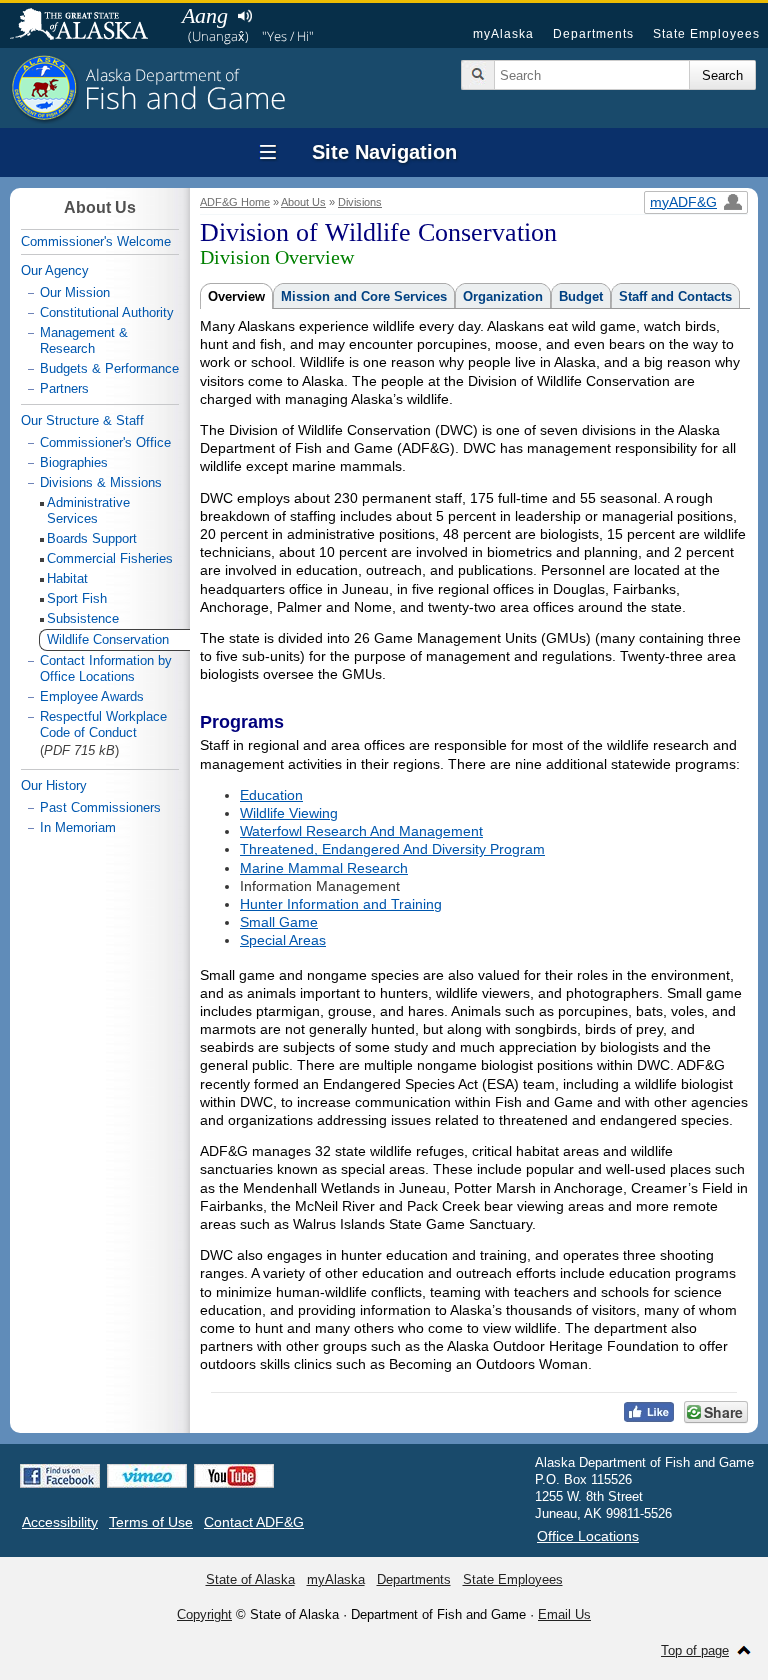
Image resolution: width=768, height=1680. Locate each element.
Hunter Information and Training (341, 904)
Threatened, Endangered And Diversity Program (392, 849)
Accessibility (60, 1522)
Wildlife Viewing (289, 813)
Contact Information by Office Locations (106, 668)
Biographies (74, 462)
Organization (503, 296)
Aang (205, 15)
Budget (581, 296)
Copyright (204, 1614)
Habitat (67, 578)
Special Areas (283, 940)
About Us (303, 202)
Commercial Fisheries (110, 558)
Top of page (695, 1650)
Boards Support (92, 538)
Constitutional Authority (107, 312)
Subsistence (83, 618)
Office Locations (588, 1536)
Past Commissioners (100, 807)
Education (271, 795)
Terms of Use (151, 1522)
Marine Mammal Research (324, 868)
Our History (54, 785)
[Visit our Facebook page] (60, 1476)
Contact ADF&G (254, 1522)
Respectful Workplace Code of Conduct (103, 724)
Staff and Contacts (675, 296)
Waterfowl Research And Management (361, 831)
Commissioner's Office (105, 442)
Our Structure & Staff (82, 420)
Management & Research (84, 340)
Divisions (360, 202)
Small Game (279, 922)
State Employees (706, 34)
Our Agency (55, 270)
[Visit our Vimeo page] (147, 1476)
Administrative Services (88, 510)
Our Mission (75, 292)
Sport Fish (77, 598)
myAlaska (503, 34)
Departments (593, 34)
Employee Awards (92, 696)
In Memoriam (78, 827)
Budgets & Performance (109, 368)
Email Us (564, 1614)
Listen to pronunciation (244, 16)
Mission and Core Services (364, 296)
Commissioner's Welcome (96, 241)
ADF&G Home (235, 202)
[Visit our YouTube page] (234, 1476)
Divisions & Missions (101, 482)
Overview (236, 296)
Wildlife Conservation (108, 639)
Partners (64, 388)
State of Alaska (89, 26)
